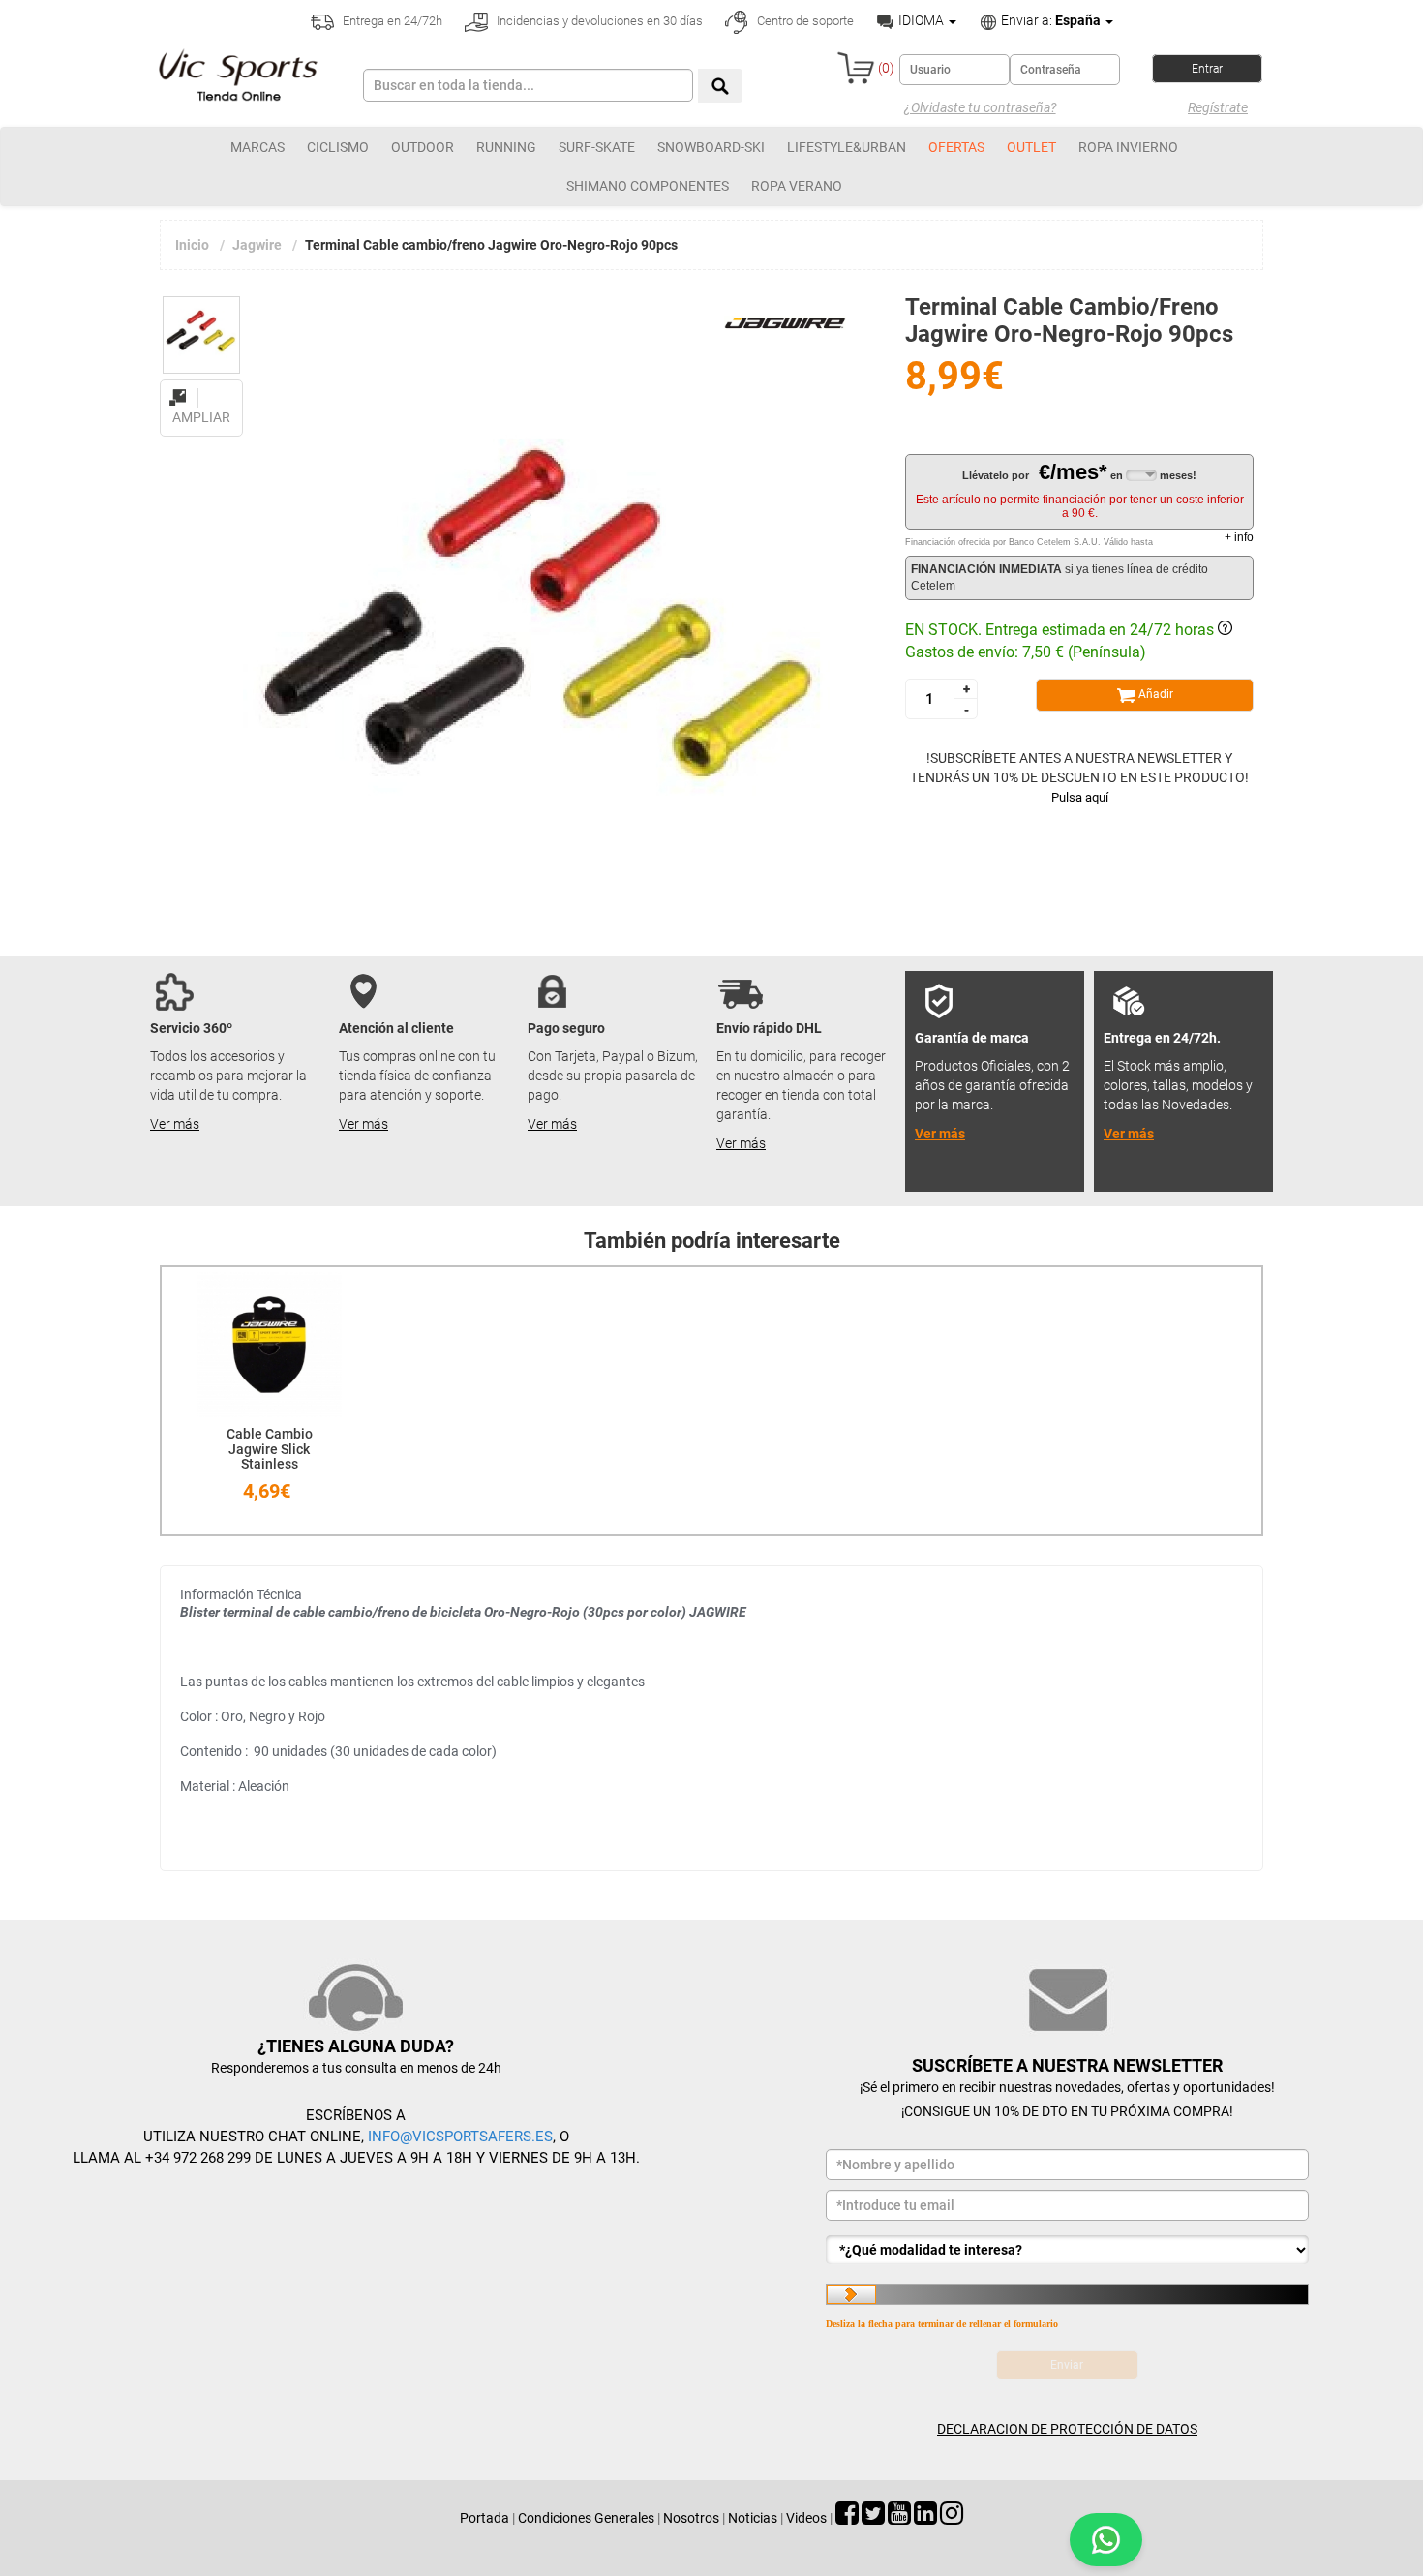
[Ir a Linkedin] (925, 2518)
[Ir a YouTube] (899, 2518)
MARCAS (257, 147)
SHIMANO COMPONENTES (648, 186)
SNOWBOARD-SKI (711, 147)
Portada (484, 2518)
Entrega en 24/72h (391, 21)
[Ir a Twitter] (873, 2518)
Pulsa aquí (1080, 797)
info (1239, 537)
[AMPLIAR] (201, 386)
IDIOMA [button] (921, 20)
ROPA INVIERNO (1128, 147)
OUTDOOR (423, 147)
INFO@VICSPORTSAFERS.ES (460, 2137)
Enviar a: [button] (1049, 20)
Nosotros (691, 2518)
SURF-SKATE (597, 147)
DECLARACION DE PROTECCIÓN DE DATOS (1067, 2429)
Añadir (1154, 694)
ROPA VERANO (797, 186)
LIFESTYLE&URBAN (847, 147)
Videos (806, 2518)
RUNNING (506, 147)
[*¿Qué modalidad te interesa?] (1067, 2250)
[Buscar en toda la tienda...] (720, 86)
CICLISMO (338, 147)
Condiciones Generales (586, 2518)
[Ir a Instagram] (952, 2518)
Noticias (753, 2518)
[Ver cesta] (856, 68)
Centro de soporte (804, 21)
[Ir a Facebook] (847, 2518)
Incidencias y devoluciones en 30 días (598, 21)
